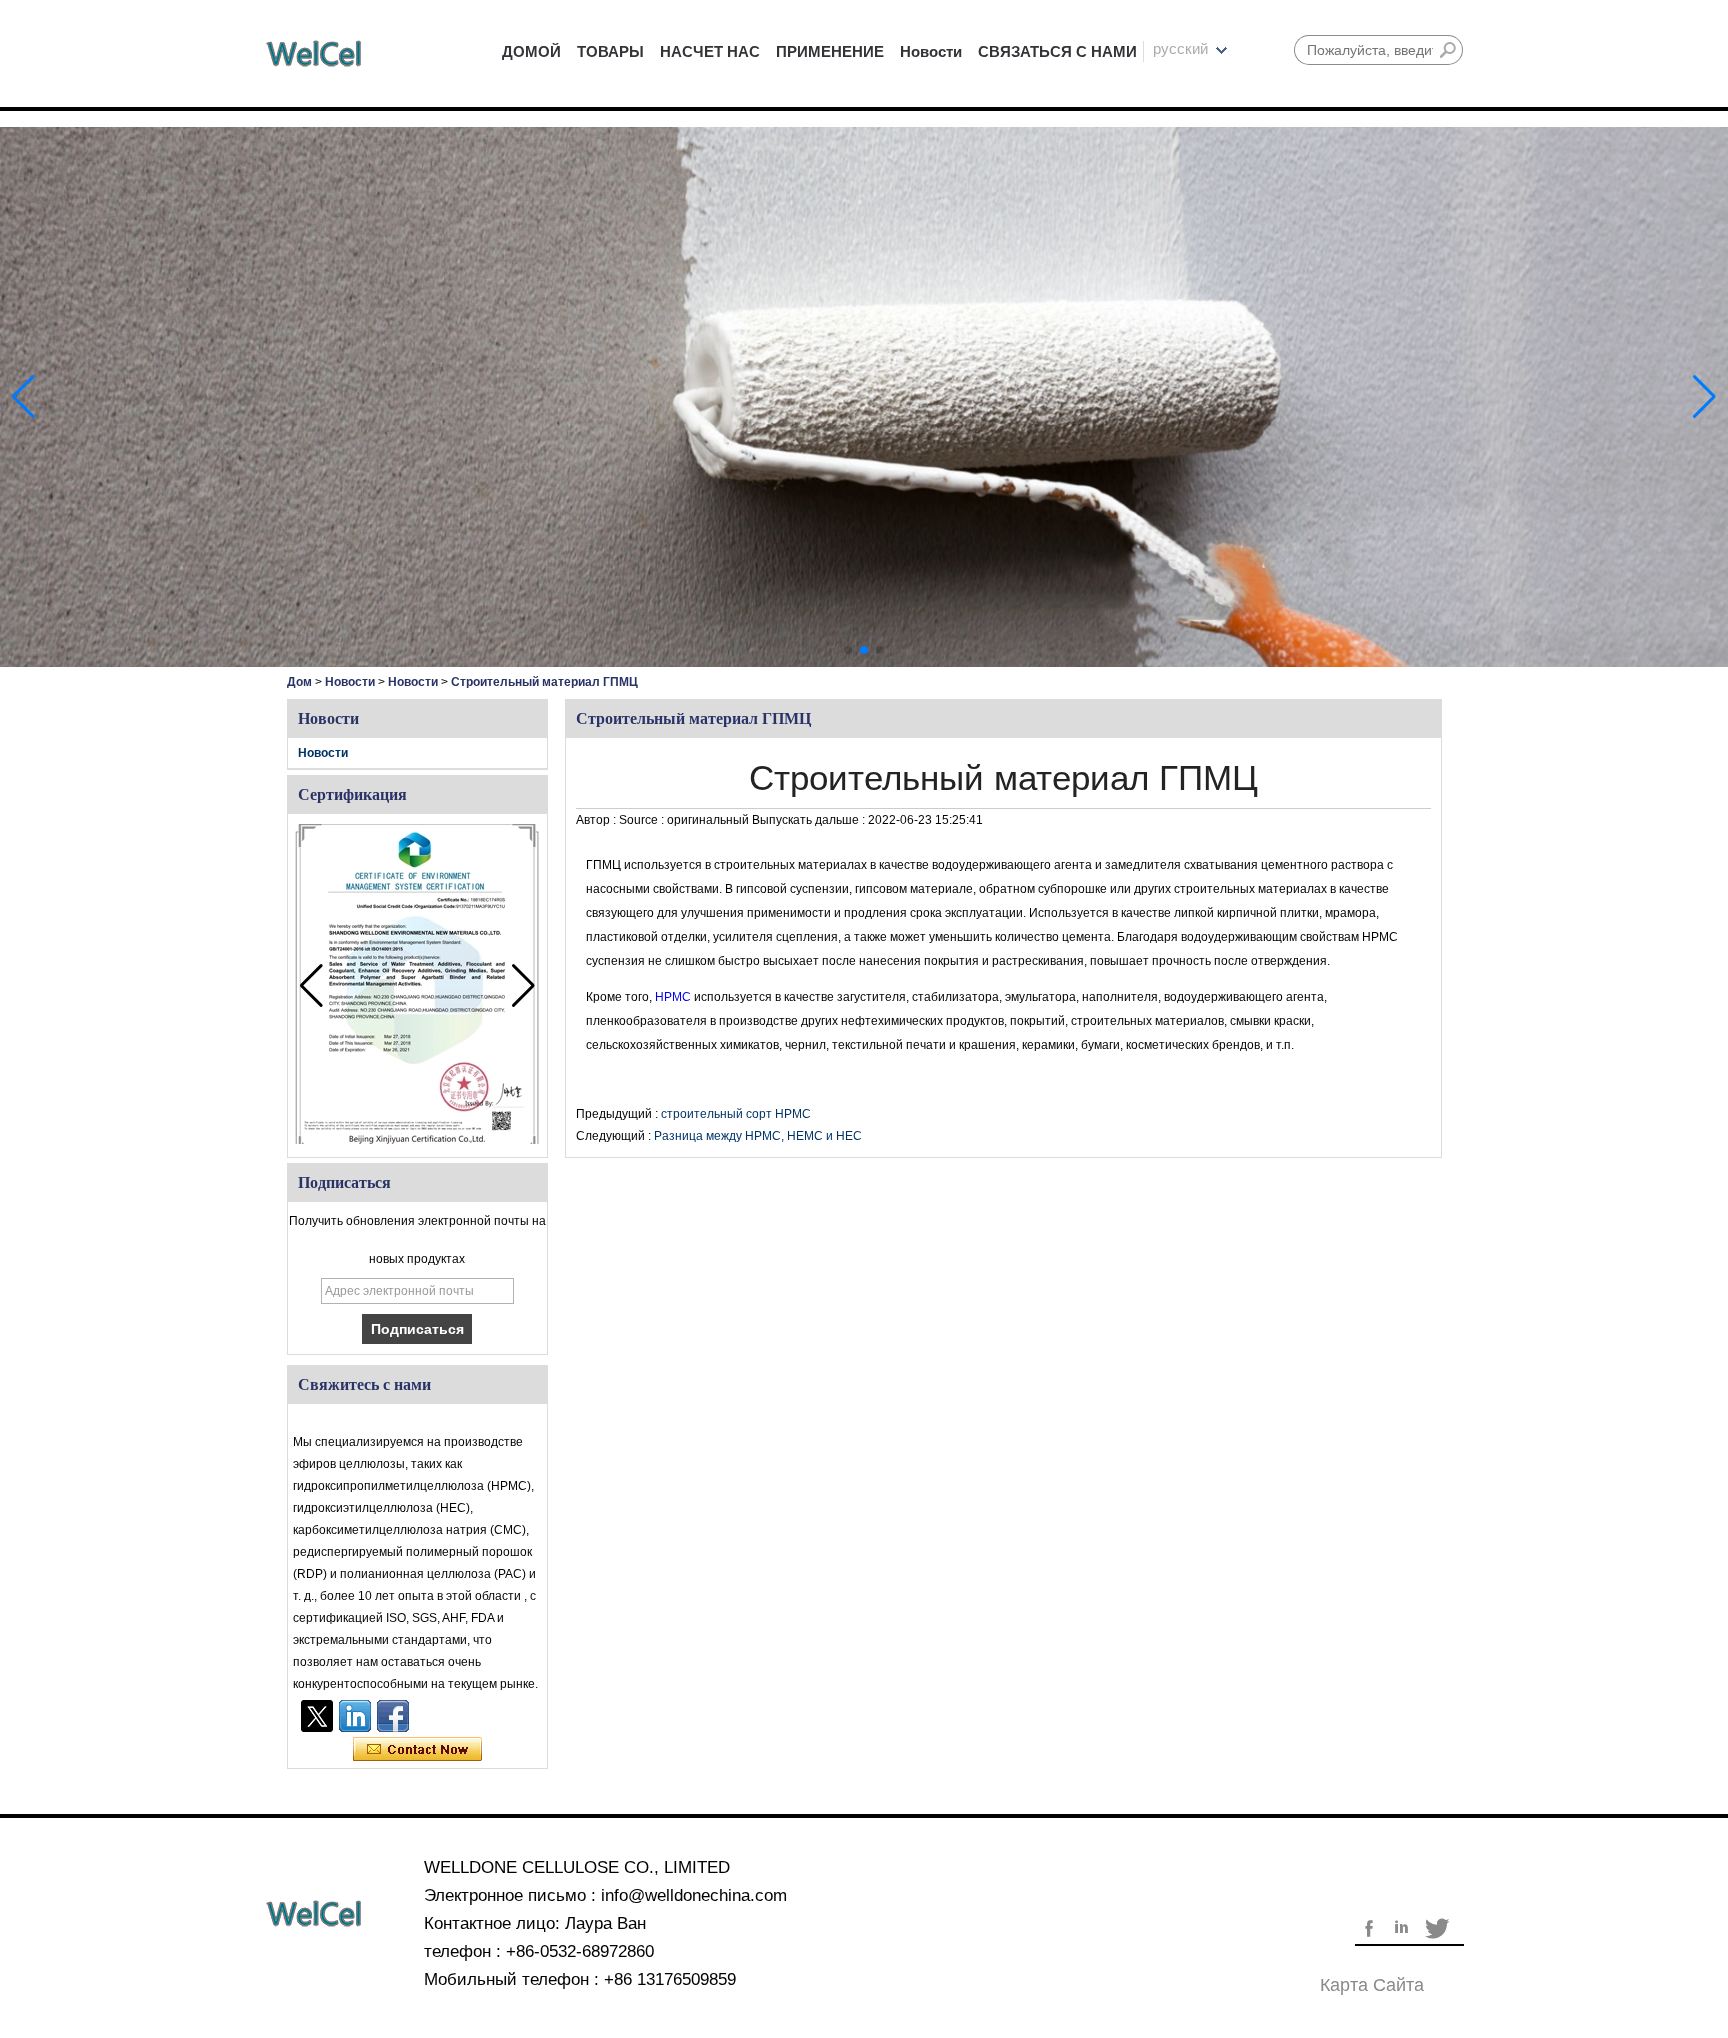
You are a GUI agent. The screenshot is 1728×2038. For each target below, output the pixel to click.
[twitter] (317, 1716)
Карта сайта (1372, 1985)
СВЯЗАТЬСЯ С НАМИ (1057, 51)
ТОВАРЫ (610, 51)
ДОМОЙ (531, 51)
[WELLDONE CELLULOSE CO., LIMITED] (314, 53)
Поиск (1448, 50)
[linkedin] (355, 1716)
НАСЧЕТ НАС (710, 51)
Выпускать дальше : (810, 820)
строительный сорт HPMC (736, 1114)
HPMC (674, 997)
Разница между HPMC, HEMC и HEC (758, 1136)
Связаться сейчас (417, 1750)
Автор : (597, 820)
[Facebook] (393, 1716)
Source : (643, 820)
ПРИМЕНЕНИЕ (830, 51)
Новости (931, 51)
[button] (848, 650)
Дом (299, 682)
